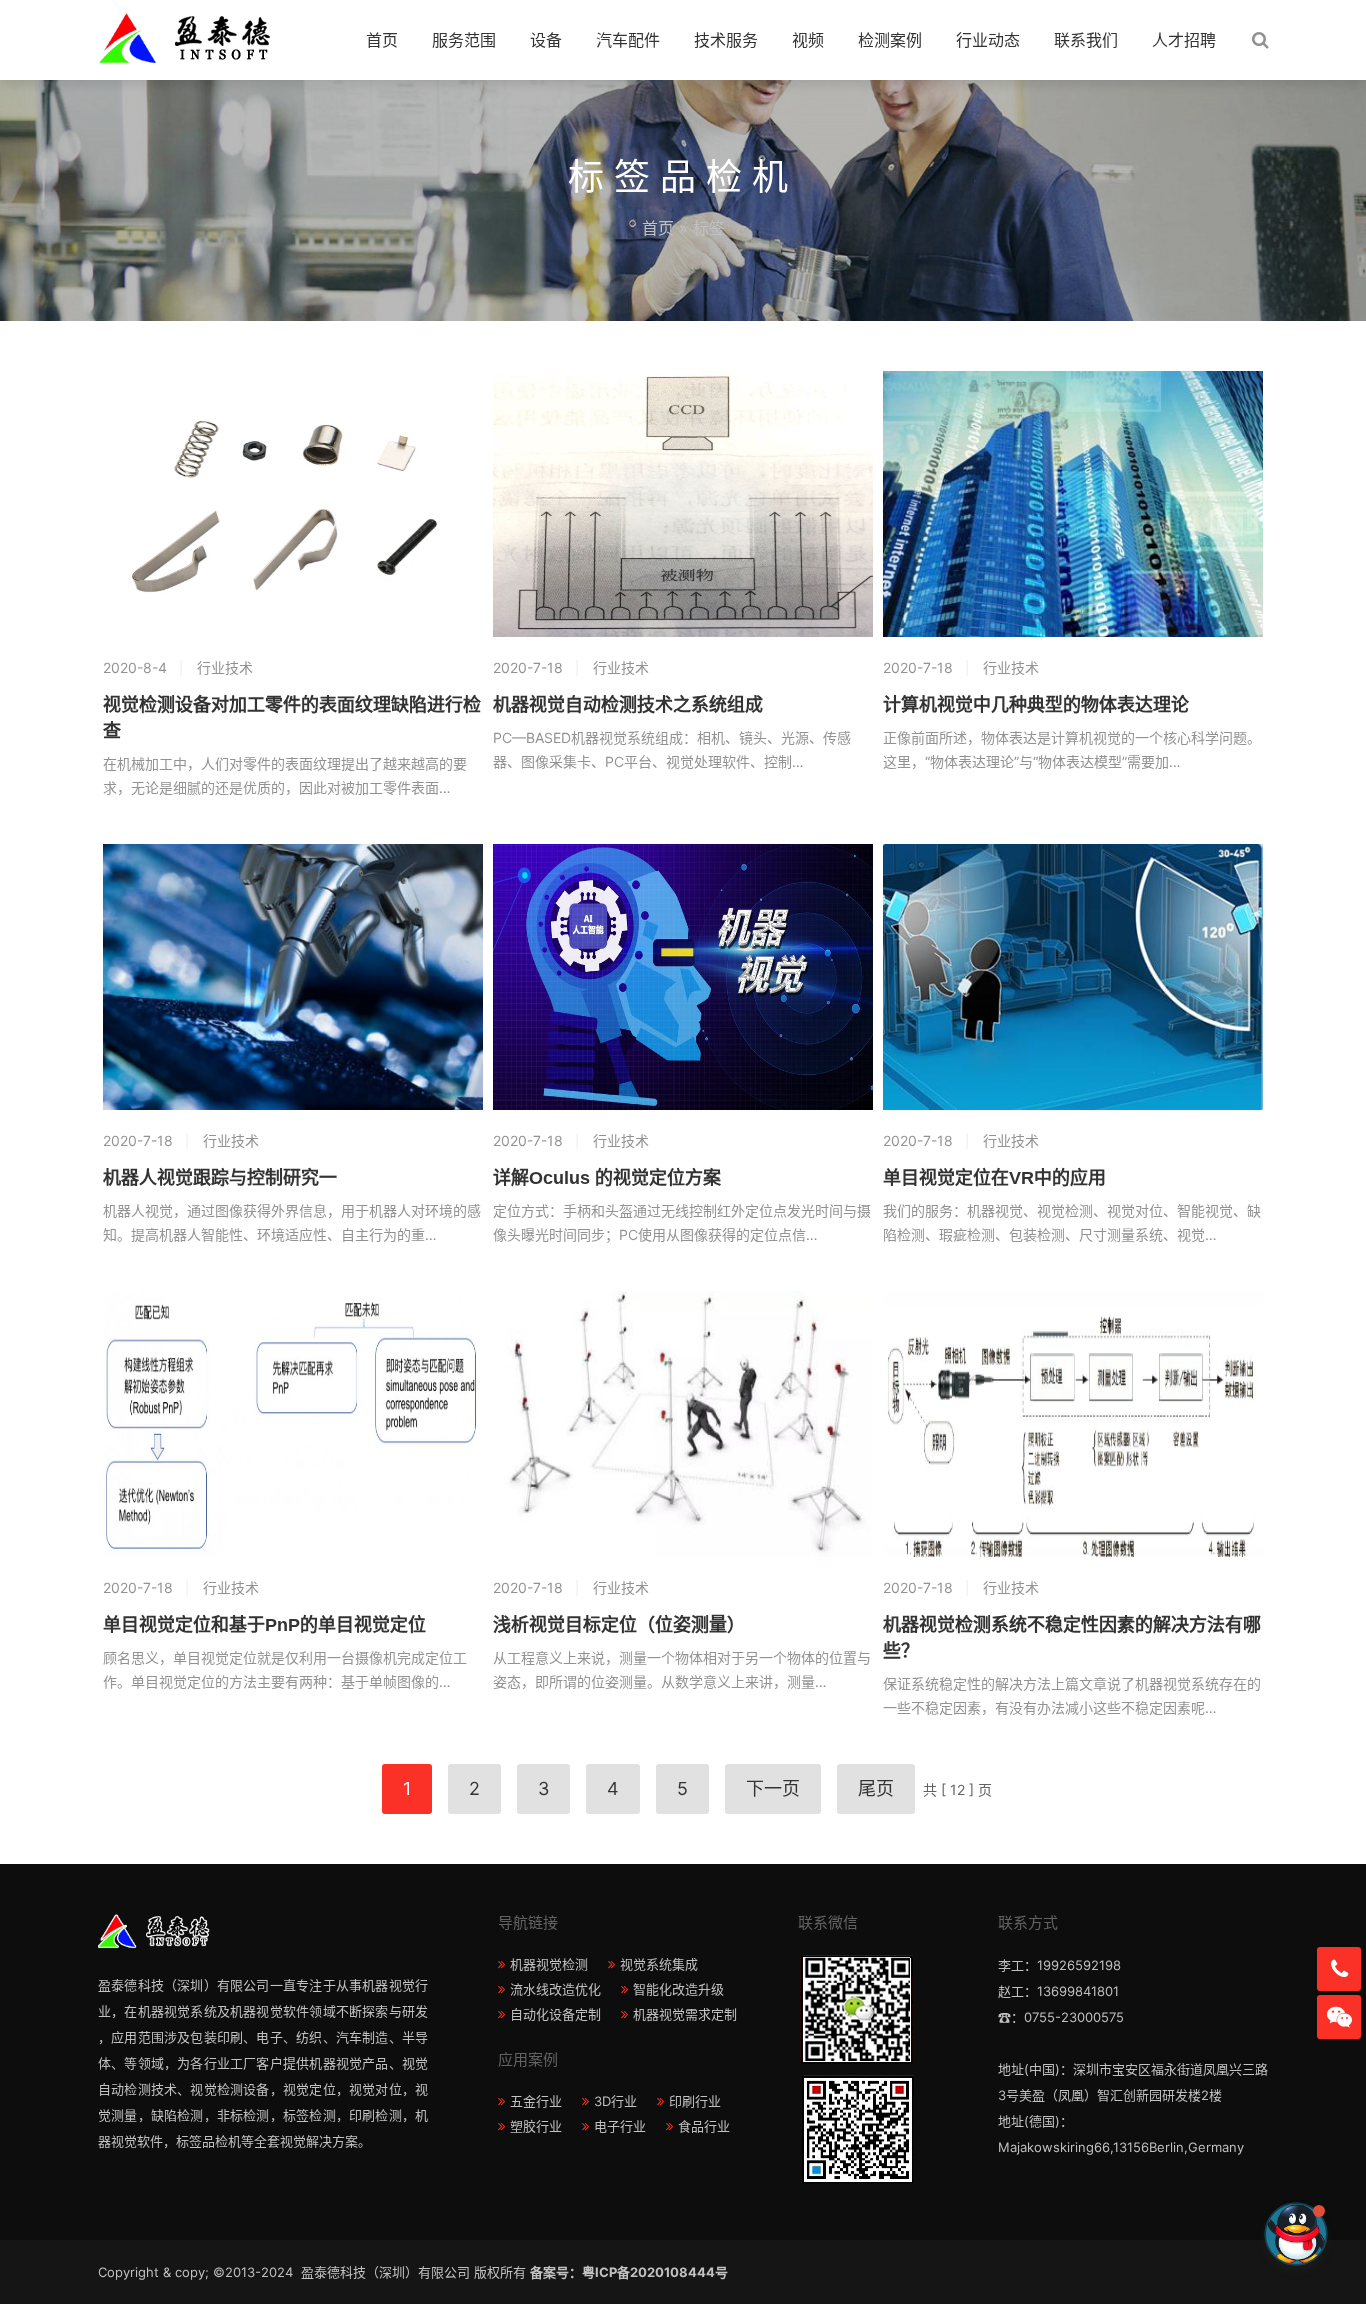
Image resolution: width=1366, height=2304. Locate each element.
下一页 (773, 1788)
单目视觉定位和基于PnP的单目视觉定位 (264, 1625)
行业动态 (988, 40)
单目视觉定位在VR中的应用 (994, 1178)
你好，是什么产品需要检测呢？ (1168, 2233)
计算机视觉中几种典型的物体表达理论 (1036, 705)
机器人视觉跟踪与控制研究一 (220, 1178)
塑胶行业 (536, 2126)
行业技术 (225, 667)
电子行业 (620, 2126)
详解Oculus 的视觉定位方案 (607, 1178)
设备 (546, 40)
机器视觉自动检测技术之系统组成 (628, 705)
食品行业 (704, 2126)
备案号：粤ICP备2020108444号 (629, 2272)
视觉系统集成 (659, 1964)
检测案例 (890, 40)
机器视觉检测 (549, 1964)
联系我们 (1086, 40)
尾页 (876, 1788)
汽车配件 (628, 40)
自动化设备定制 (555, 2014)
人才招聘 (1184, 40)
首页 (382, 40)
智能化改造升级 (678, 1989)
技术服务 (726, 40)
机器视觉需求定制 (685, 2014)
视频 (808, 40)
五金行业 (536, 2101)
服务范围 (464, 40)
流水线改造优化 (555, 1989)
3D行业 (615, 2101)
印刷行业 (695, 2101)
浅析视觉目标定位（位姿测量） (619, 1625)
